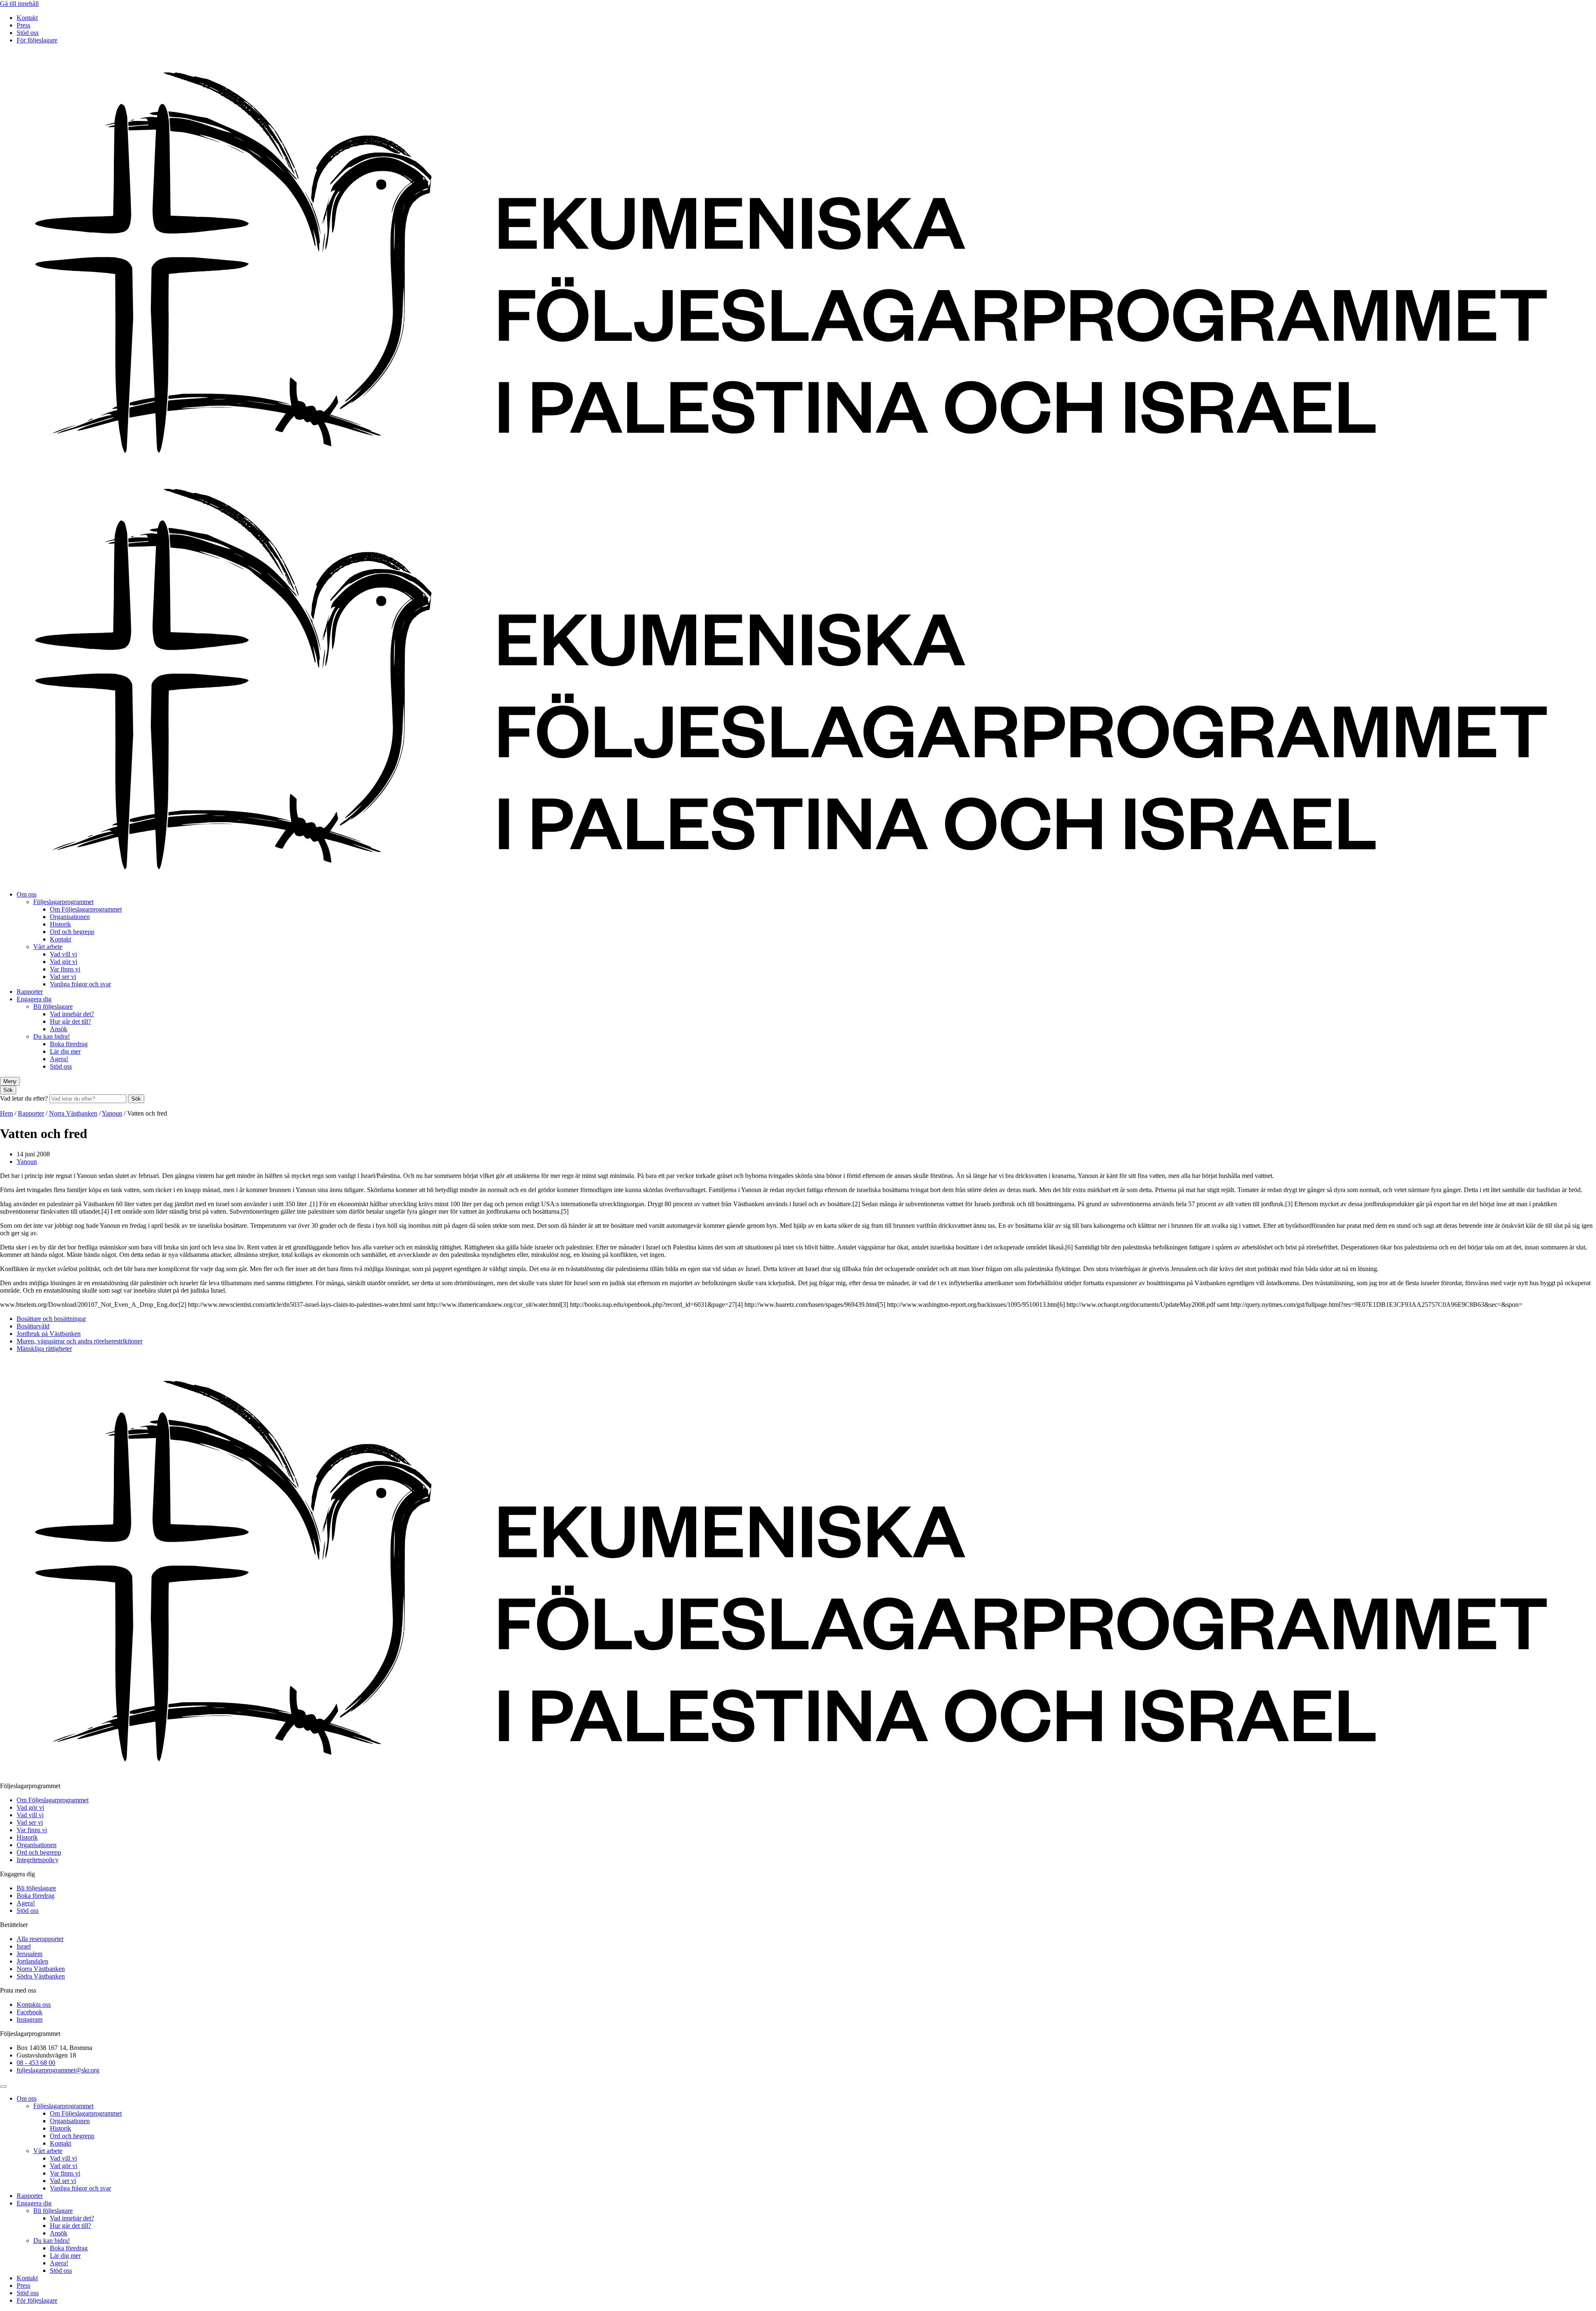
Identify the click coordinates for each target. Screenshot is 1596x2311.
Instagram (30, 2019)
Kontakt (27, 18)
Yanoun (112, 1113)
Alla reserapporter (40, 1939)
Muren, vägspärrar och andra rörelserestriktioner (80, 1341)
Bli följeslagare (53, 1006)
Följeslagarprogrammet (63, 902)
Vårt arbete (48, 947)
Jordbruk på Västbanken (49, 1334)
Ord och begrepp (72, 932)
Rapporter (30, 992)
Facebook (30, 2012)
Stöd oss (28, 33)
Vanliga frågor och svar (80, 984)
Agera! (59, 1059)
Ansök (59, 1029)
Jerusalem (30, 1954)
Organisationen (70, 917)
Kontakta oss (34, 2004)
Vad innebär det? (72, 1014)
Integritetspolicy (38, 1860)
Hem (6, 1113)
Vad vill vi (63, 954)
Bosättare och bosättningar (51, 1319)
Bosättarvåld (33, 1326)
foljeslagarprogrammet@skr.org (58, 2070)
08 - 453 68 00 (36, 2063)
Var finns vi (65, 969)
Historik (60, 924)
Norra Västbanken (73, 1113)
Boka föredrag (69, 1044)
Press (23, 25)
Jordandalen (32, 1961)
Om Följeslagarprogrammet (86, 909)
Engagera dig (34, 999)
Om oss (27, 894)
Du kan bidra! (52, 1036)
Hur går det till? (70, 1021)
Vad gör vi (64, 962)
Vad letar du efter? (25, 1098)
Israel (24, 1946)
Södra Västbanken (41, 1976)
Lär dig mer (65, 1051)
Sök (136, 1099)
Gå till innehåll (19, 4)
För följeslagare (37, 40)
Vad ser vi (63, 977)
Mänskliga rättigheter (44, 1349)
